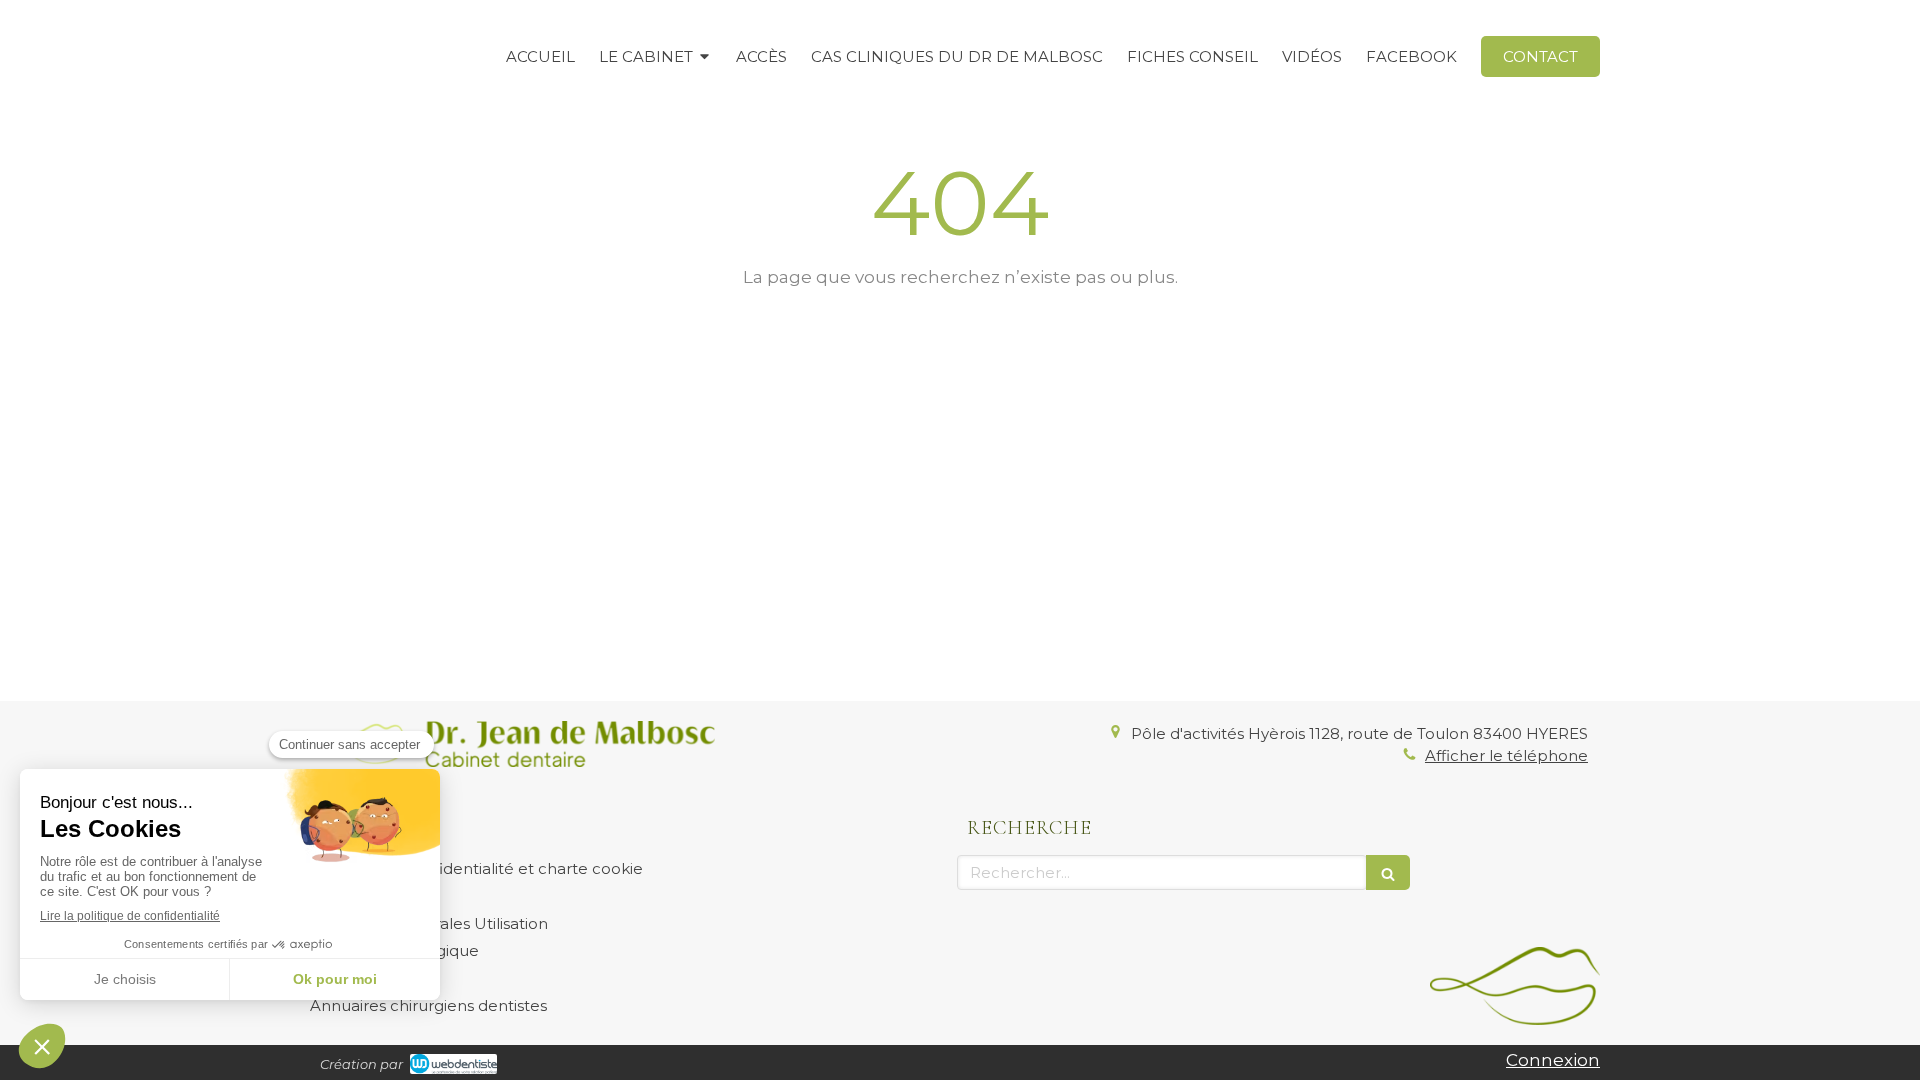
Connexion (1553, 1060)
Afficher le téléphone (1506, 755)
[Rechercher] (1388, 872)
